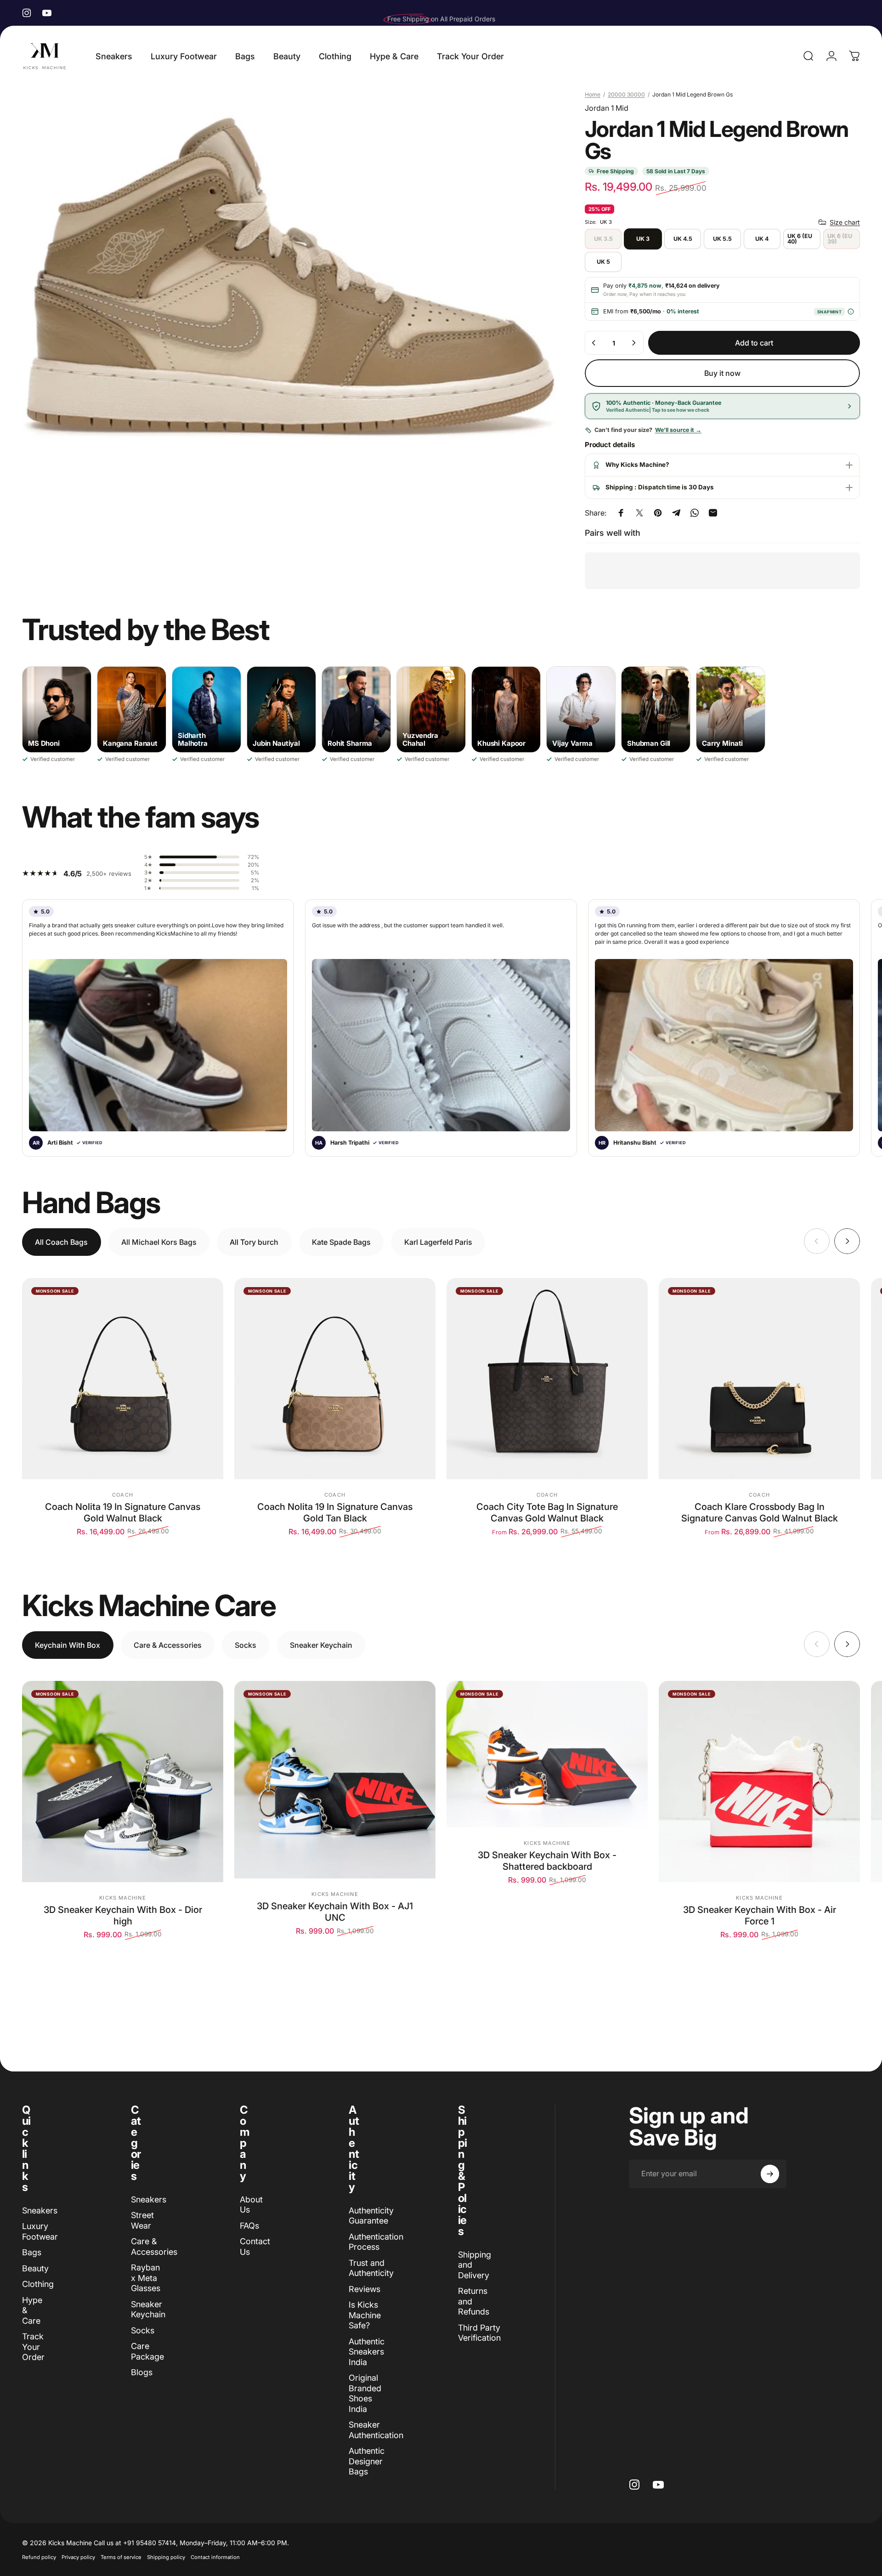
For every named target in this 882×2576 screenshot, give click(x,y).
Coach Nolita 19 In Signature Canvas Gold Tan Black (335, 1512)
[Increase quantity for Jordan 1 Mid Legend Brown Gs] (633, 343)
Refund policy (39, 2557)
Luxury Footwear (40, 2231)
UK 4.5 (683, 239)
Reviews (365, 2289)
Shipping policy (166, 2557)
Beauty (35, 2268)
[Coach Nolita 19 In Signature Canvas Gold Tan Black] (335, 1379)
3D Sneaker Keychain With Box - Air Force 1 (760, 1915)
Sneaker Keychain (148, 2309)
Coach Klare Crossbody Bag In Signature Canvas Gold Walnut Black (760, 1512)
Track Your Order (33, 2347)
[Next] (847, 1241)
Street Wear (142, 2220)
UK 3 (643, 239)
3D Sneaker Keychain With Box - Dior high (123, 1915)
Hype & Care (32, 2310)
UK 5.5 (722, 239)
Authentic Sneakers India (367, 2352)
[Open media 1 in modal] (289, 277)
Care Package (147, 2351)
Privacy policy (78, 2557)
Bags (32, 2252)
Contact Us (255, 2247)
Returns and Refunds (474, 2301)
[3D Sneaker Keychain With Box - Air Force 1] (759, 1782)
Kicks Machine (122, 1898)
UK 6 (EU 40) (800, 239)
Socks (143, 2330)
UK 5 (603, 262)
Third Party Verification (479, 2333)
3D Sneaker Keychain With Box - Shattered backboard (547, 1861)
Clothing (38, 2284)
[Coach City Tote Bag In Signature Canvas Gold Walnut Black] (547, 1379)
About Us (251, 2205)
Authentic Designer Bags (367, 2461)
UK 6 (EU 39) (840, 239)
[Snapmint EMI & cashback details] (851, 312)
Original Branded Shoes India (365, 2393)
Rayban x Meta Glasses (146, 2278)
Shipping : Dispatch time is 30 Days (660, 487)
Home (593, 94)
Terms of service (121, 2557)
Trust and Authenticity (371, 2268)
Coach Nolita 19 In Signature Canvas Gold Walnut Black (123, 1512)
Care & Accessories (154, 2247)
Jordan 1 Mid (607, 108)
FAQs (249, 2226)
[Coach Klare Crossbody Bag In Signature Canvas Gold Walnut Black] (759, 1379)
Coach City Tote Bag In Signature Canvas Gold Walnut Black (547, 1512)
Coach (123, 1495)
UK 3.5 (603, 239)
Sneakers (40, 2210)
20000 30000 (626, 94)
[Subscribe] (770, 2174)
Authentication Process (376, 2242)
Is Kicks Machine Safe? (365, 2315)
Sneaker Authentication (376, 2430)
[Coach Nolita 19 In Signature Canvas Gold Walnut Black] (123, 1379)
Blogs (142, 2372)
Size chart (845, 222)
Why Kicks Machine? (637, 465)
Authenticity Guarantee (371, 2216)
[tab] (62, 1242)
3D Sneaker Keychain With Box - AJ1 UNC (335, 1912)
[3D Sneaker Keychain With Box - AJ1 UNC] (335, 1780)
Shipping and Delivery (475, 2265)
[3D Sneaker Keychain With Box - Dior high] (123, 1782)
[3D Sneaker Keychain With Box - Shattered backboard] (547, 1754)
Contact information (215, 2557)
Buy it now (722, 373)
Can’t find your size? (648, 430)
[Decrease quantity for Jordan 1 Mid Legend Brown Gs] (594, 343)
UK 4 (762, 239)
